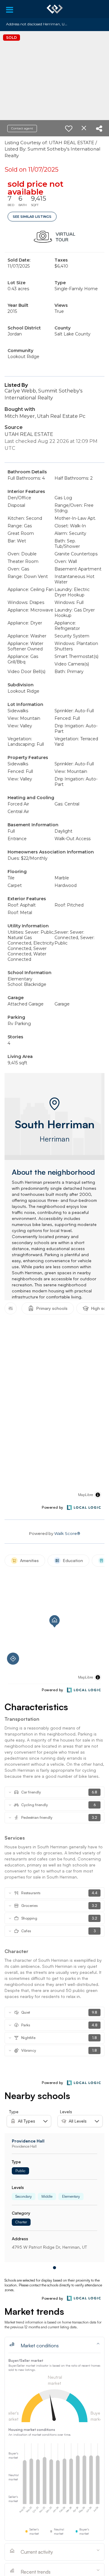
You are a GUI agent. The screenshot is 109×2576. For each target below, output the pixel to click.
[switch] (69, 129)
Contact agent (22, 128)
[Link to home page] (55, 9)
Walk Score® (67, 1533)
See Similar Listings (32, 217)
